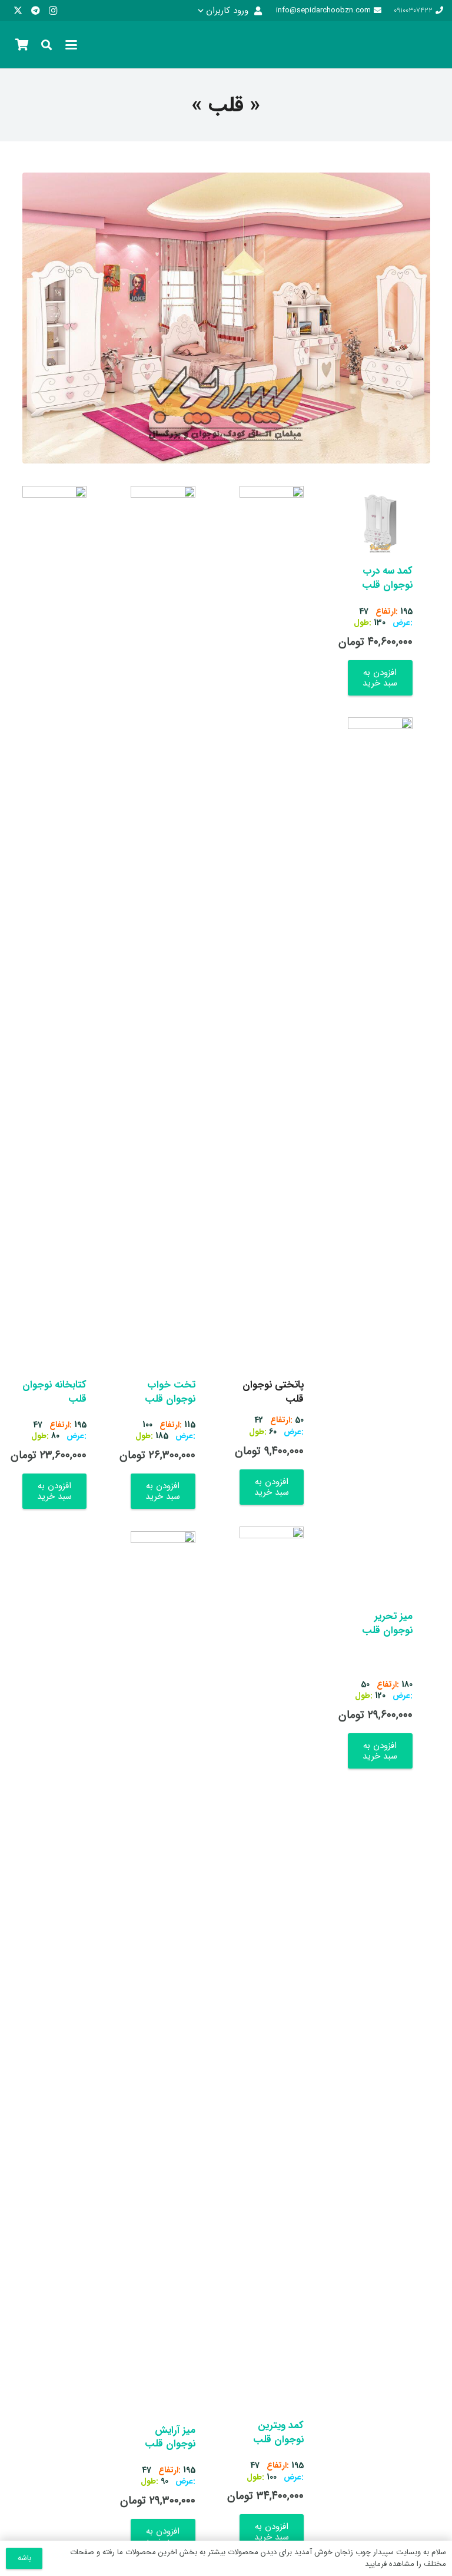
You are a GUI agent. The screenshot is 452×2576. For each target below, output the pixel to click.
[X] (18, 11)
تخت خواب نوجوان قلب (170, 1392)
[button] (230, 11)
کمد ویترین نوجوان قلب (278, 2433)
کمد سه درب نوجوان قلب (387, 578)
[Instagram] (53, 11)
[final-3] (426, 45)
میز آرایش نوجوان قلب (170, 2437)
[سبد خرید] (22, 45)
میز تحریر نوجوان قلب (387, 1623)
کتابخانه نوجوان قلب (54, 1392)
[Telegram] (35, 11)
